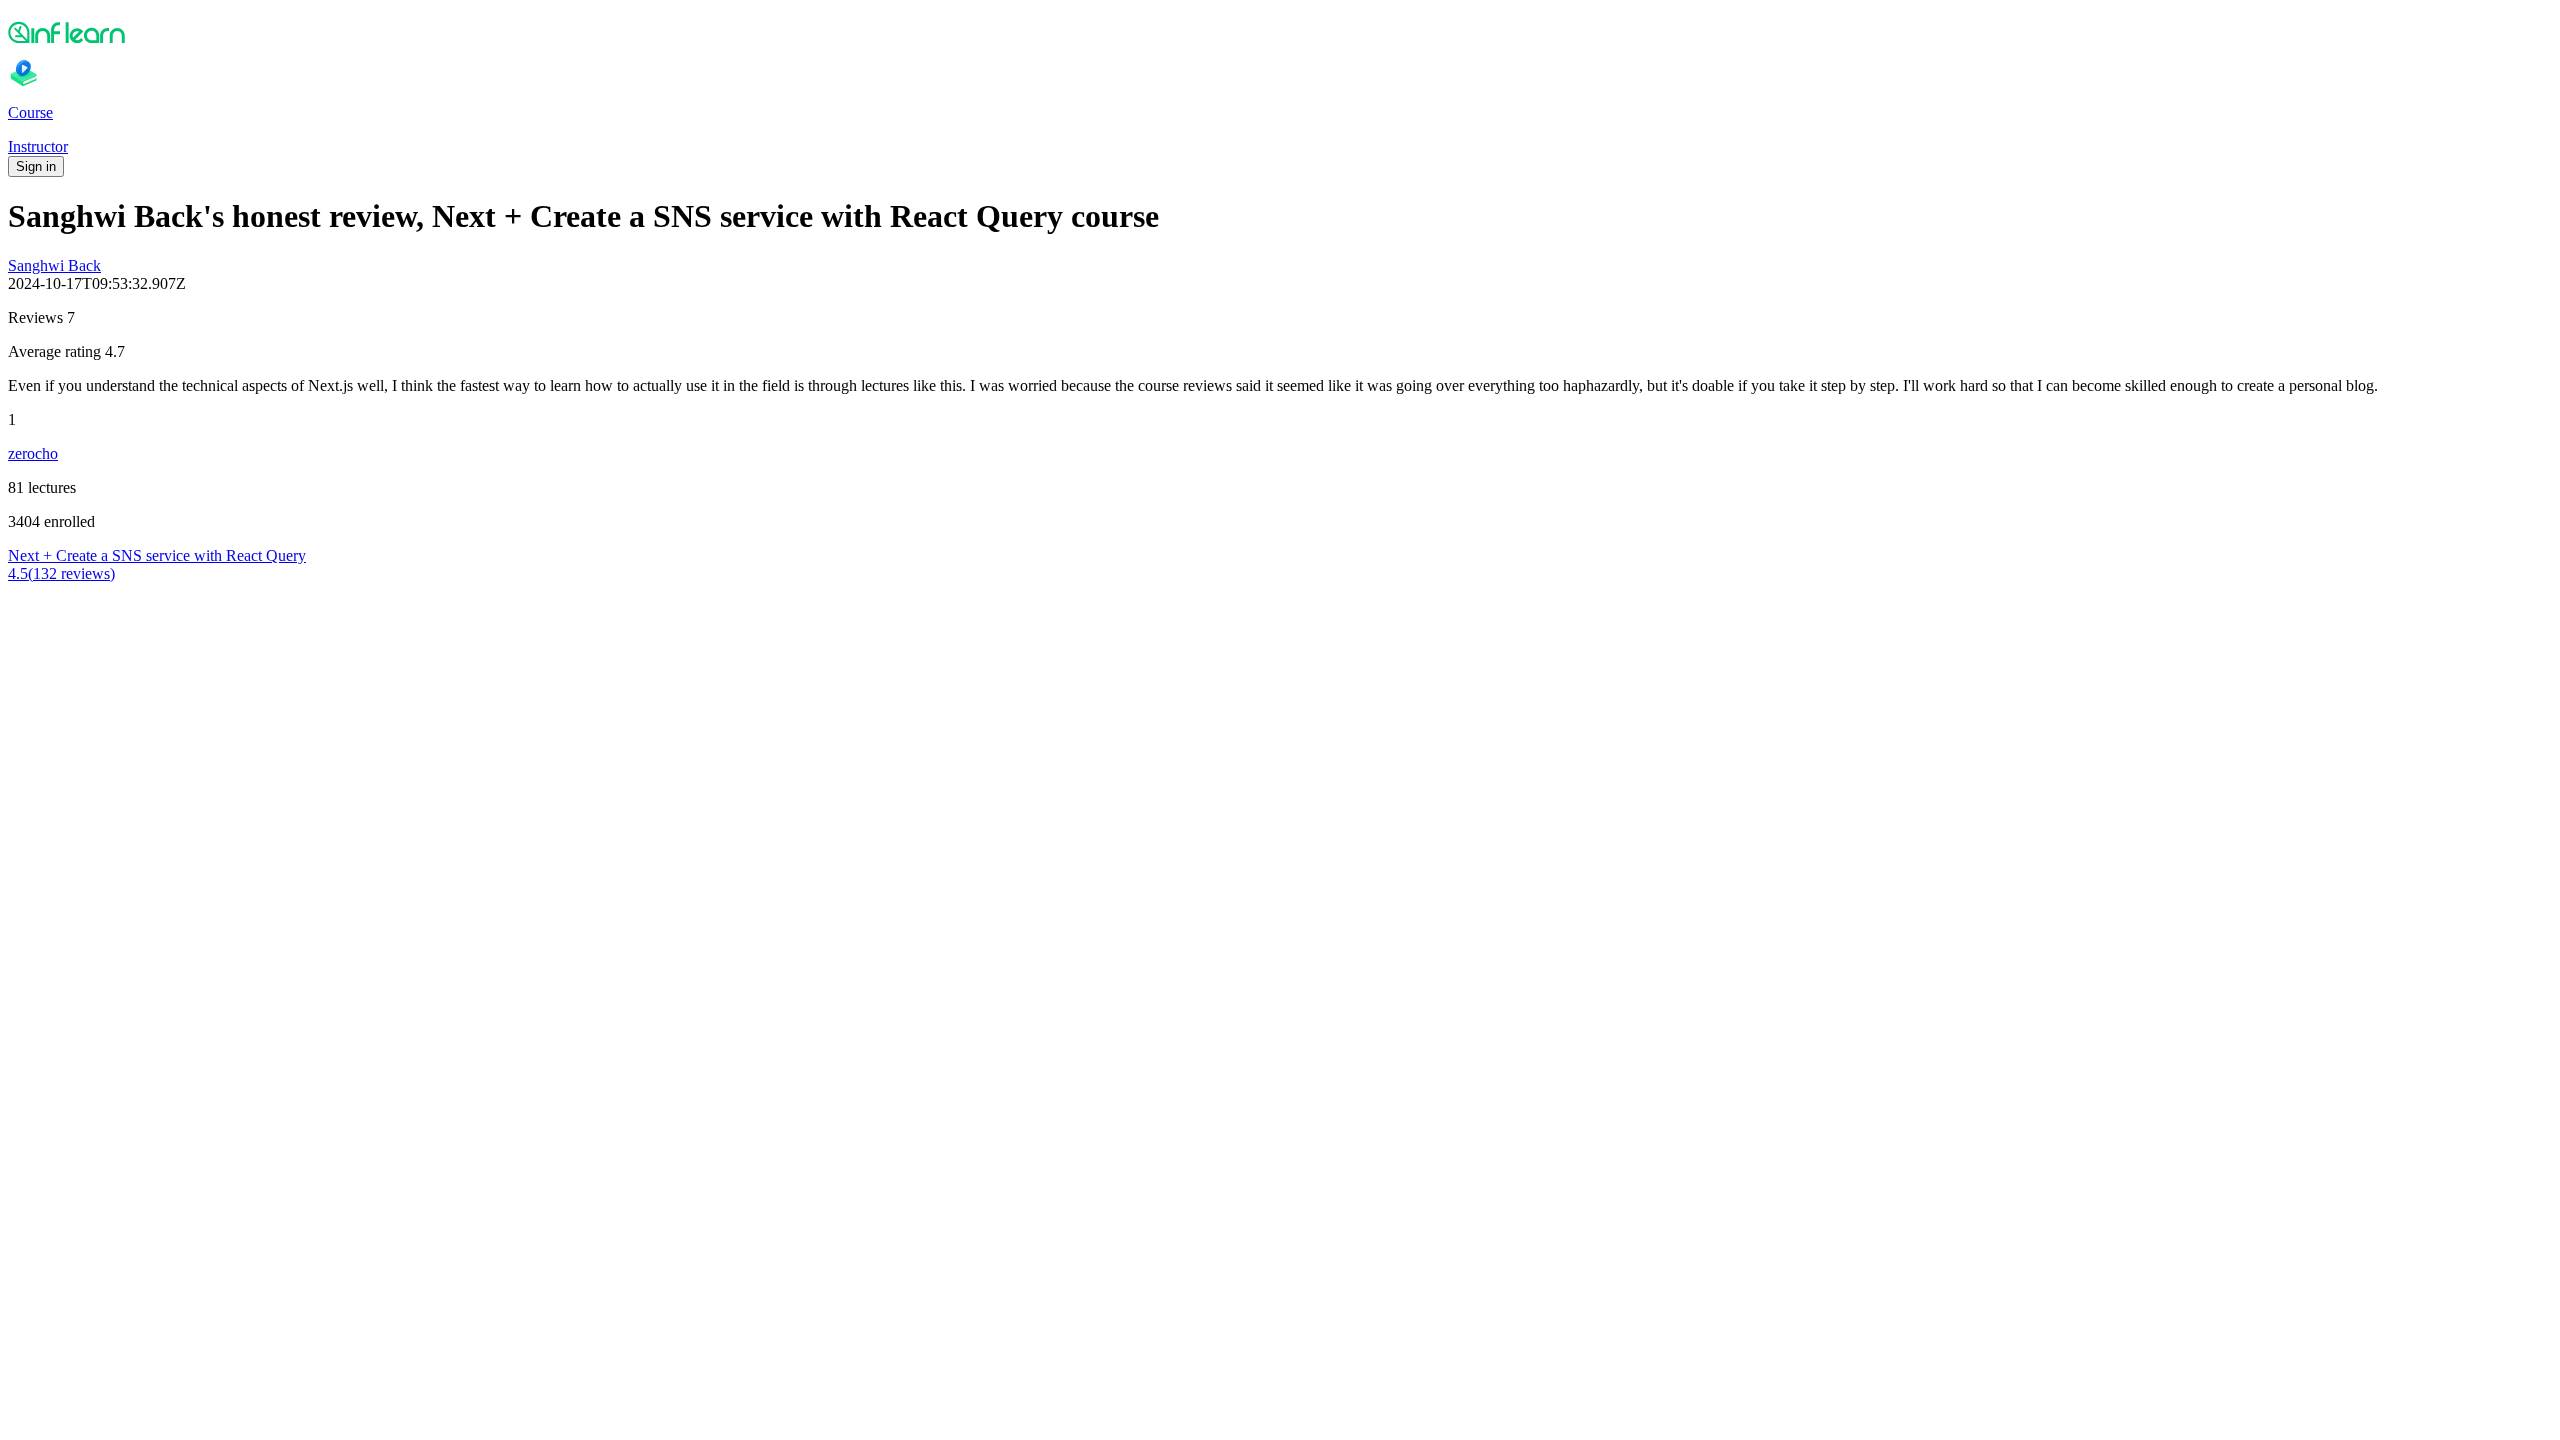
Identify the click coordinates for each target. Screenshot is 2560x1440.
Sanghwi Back (54, 265)
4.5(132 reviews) (61, 573)
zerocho (33, 453)
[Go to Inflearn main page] (1280, 32)
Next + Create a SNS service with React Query (157, 555)
